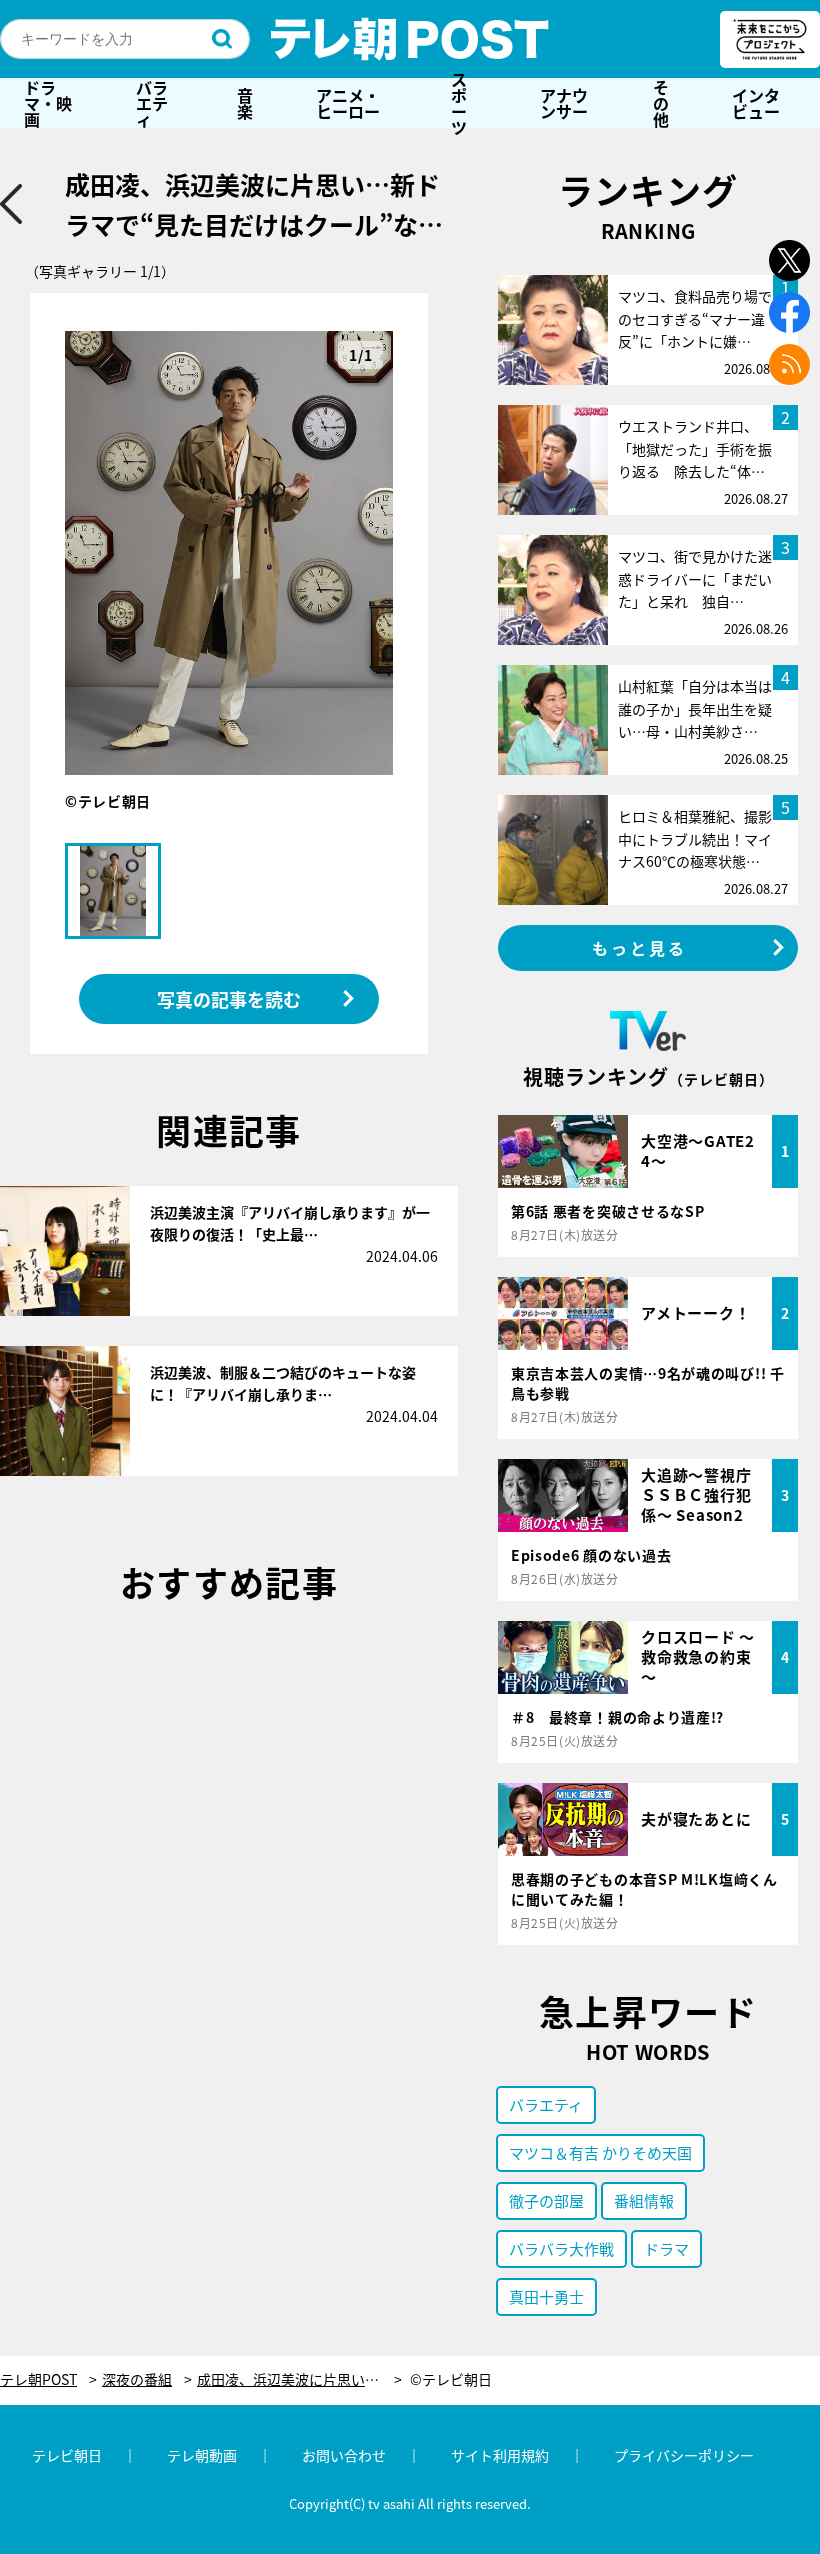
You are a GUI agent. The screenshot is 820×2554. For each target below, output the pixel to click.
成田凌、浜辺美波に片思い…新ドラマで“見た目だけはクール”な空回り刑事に (299, 2379)
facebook (789, 312)
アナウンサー (564, 103)
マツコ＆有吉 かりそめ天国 (600, 2152)
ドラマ (666, 2248)
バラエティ (152, 103)
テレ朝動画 (202, 2455)
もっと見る (640, 948)
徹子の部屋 (546, 2200)
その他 (661, 103)
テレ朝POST (410, 39)
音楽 (245, 103)
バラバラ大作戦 (561, 2248)
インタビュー (756, 103)
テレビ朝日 (67, 2455)
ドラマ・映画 (48, 103)
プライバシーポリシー (684, 2455)
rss (789, 364)
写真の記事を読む (229, 999)
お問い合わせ (344, 2455)
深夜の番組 (137, 2379)
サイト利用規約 (500, 2455)
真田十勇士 (546, 2296)
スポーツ (459, 103)
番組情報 (644, 2200)
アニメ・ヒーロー (348, 103)
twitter (789, 260)
